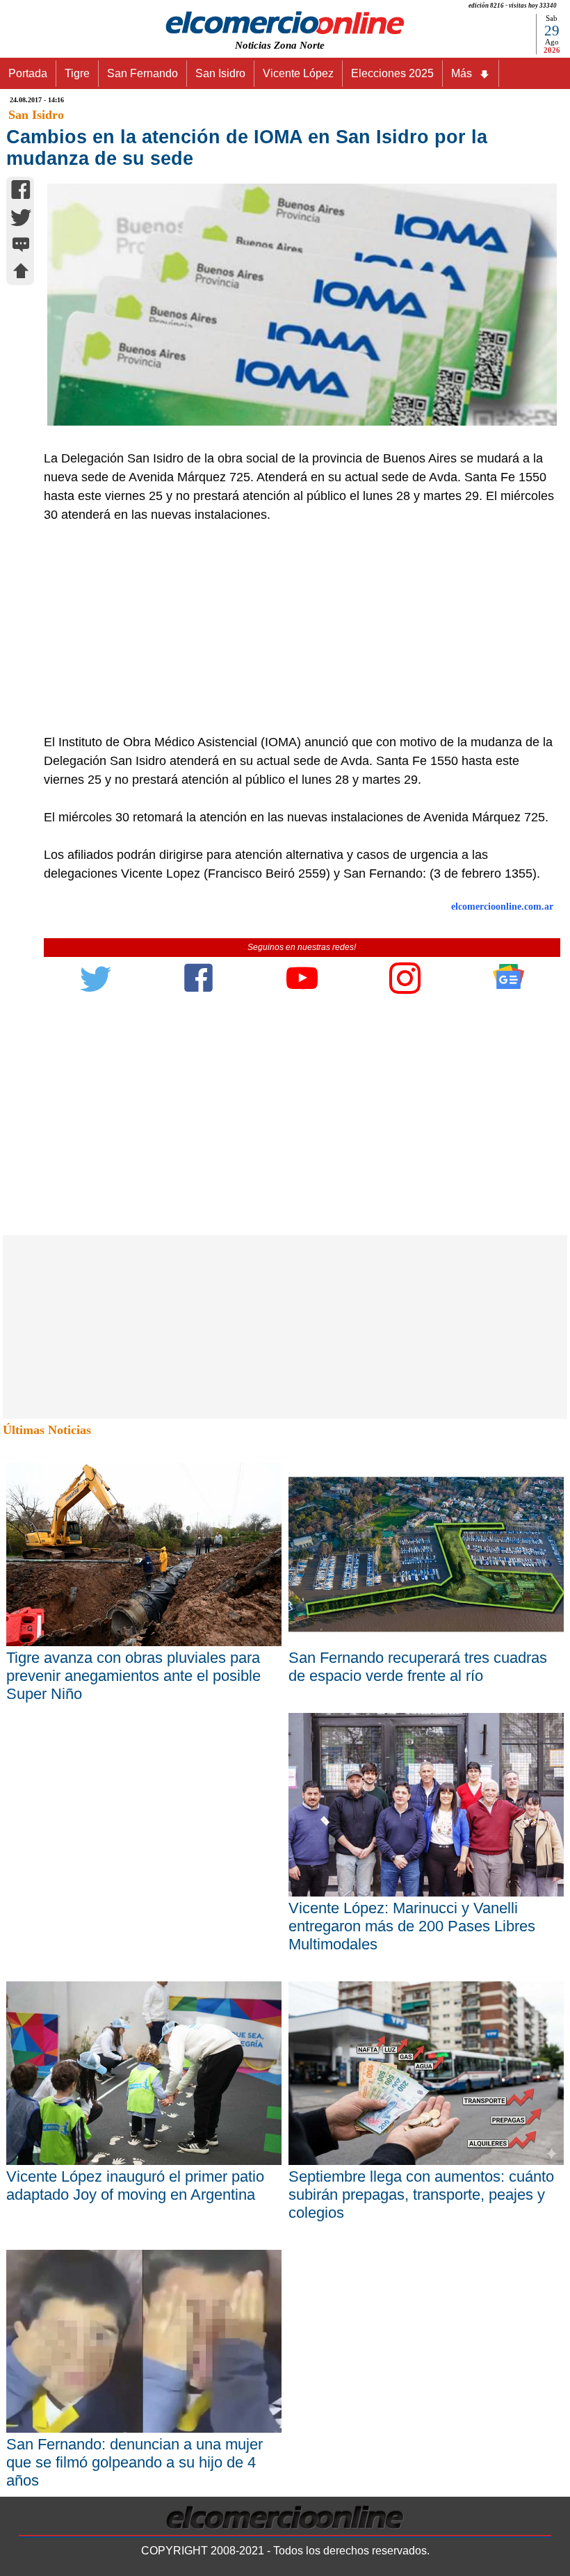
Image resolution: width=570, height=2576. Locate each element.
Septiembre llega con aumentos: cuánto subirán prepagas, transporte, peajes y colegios (421, 2195)
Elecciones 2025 (392, 73)
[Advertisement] (294, 629)
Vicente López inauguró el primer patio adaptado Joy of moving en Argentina (135, 2185)
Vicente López (298, 73)
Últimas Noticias (47, 1430)
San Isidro (220, 73)
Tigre (77, 73)
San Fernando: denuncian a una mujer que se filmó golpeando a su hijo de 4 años (135, 2462)
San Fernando (142, 73)
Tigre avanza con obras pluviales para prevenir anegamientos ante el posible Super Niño (133, 1676)
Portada (28, 73)
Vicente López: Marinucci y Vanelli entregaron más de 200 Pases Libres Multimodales (412, 1926)
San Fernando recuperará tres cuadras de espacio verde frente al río (418, 1667)
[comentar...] (21, 246)
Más (462, 73)
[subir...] (21, 273)
